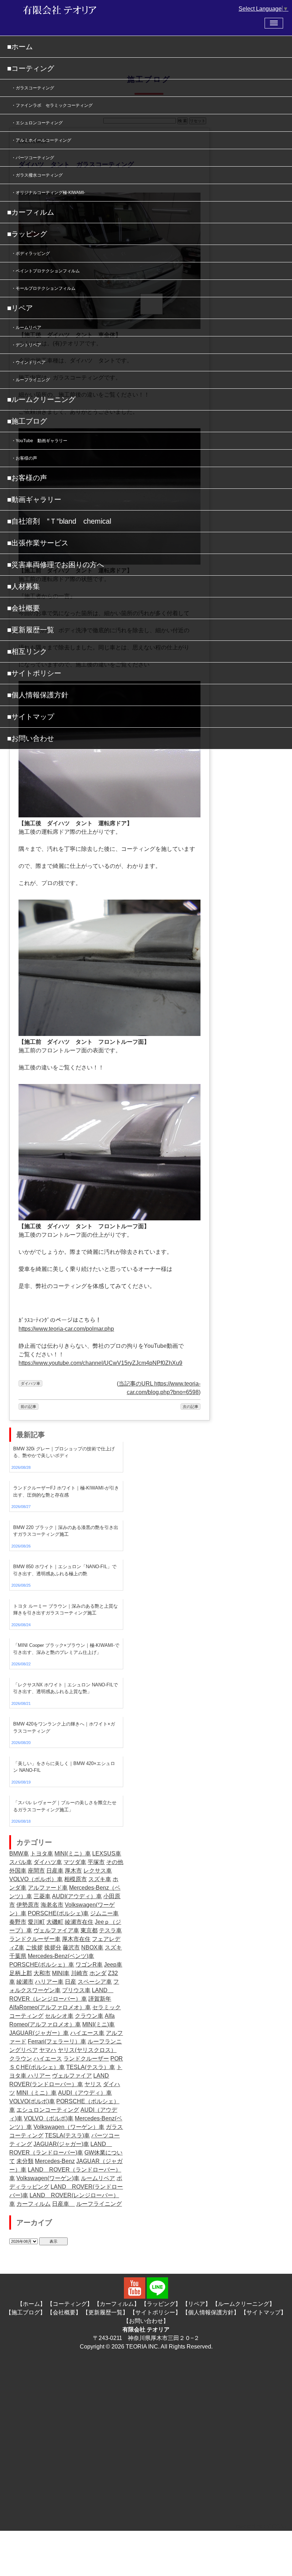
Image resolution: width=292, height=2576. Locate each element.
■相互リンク (27, 651)
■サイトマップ (31, 717)
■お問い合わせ (31, 738)
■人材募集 (24, 586)
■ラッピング (27, 234)
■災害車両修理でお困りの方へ (56, 565)
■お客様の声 (27, 478)
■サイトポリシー (34, 673)
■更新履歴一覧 (31, 630)
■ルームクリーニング (41, 399)
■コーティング (31, 68)
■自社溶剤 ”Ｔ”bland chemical (59, 521)
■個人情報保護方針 (38, 695)
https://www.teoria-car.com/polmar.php (66, 1329)
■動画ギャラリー (34, 499)
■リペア (20, 308)
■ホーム (20, 47)
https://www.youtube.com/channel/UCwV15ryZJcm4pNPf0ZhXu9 (100, 1363)
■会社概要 (24, 608)
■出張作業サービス (38, 543)
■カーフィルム (31, 212)
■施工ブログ (27, 421)
